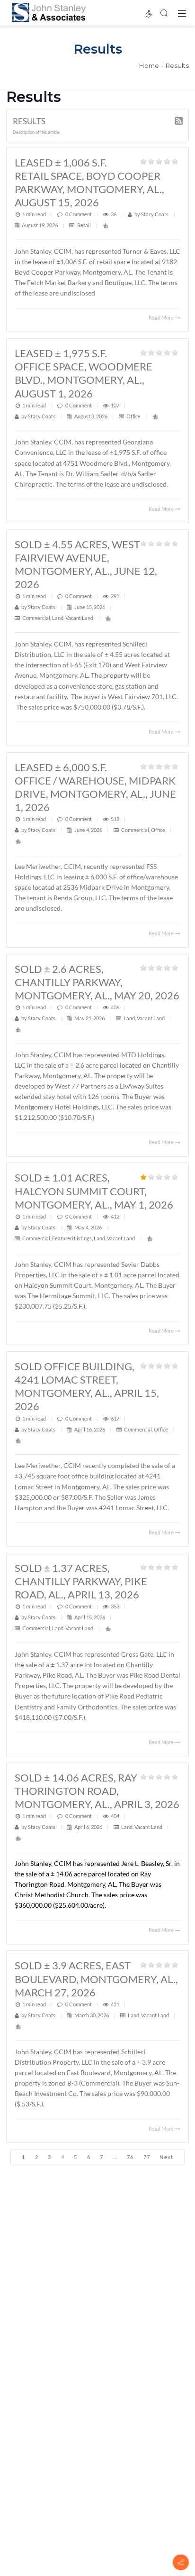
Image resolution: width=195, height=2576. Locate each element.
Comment (80, 214)
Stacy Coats (155, 214)
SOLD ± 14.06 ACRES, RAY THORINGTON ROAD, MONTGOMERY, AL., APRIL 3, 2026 (97, 1791)
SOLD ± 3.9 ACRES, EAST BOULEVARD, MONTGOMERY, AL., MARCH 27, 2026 (96, 1979)
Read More (162, 318)
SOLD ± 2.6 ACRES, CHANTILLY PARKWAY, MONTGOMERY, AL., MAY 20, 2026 (97, 982)
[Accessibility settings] (149, 13)
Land (58, 618)
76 (130, 2157)
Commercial (36, 618)
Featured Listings (72, 1238)
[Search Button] (164, 13)
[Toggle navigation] (182, 13)
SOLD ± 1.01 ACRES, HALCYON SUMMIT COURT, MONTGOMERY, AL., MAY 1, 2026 (94, 1191)
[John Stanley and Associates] (49, 12)
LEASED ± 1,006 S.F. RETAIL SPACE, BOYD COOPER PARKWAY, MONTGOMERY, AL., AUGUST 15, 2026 (89, 182)
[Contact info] (181, 2562)
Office (133, 416)
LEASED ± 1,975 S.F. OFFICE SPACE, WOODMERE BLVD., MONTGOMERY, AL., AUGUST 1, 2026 (84, 373)
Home (149, 65)
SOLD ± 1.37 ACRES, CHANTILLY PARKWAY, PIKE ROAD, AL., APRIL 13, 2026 (81, 1581)
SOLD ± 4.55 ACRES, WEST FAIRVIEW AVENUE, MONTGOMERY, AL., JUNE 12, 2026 (86, 564)
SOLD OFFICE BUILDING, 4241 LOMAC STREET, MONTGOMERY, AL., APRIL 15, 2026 (87, 1386)
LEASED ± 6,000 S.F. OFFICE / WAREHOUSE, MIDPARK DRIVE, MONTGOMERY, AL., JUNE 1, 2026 (95, 787)
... (115, 2157)
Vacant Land (79, 618)
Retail (84, 225)
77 (147, 2157)
